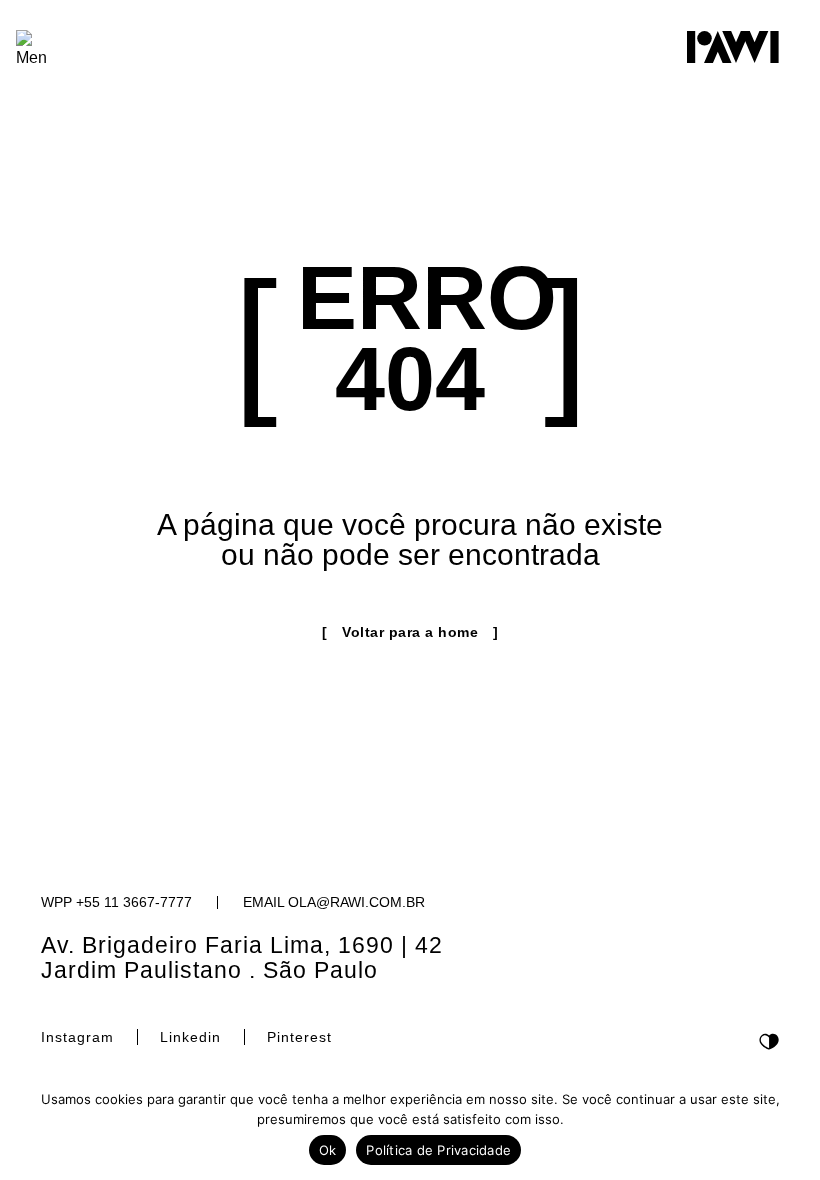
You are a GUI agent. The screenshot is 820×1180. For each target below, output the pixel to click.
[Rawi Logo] (733, 47)
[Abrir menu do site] (32, 50)
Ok (328, 1150)
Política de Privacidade (438, 1150)
